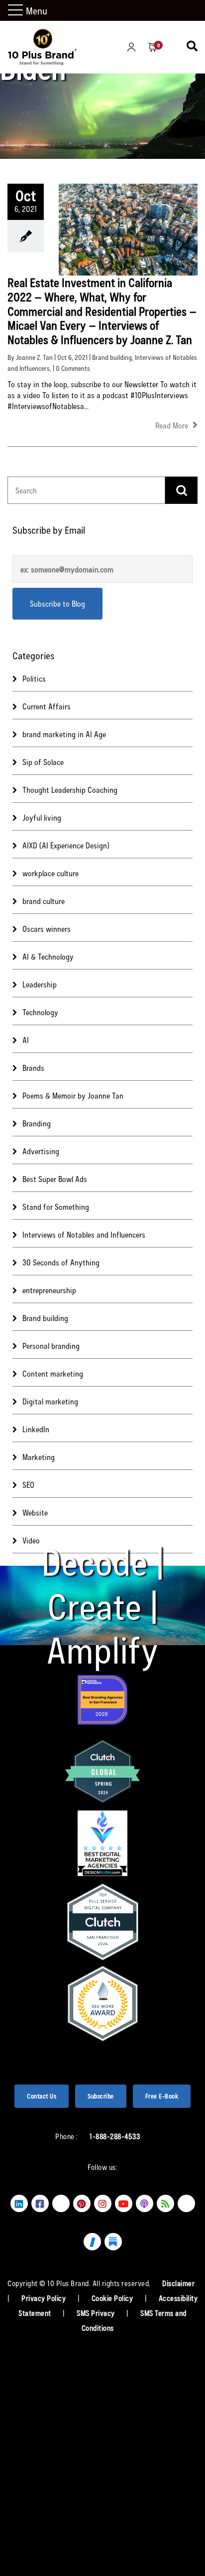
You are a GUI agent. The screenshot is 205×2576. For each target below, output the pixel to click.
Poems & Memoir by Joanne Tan (73, 1095)
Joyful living (42, 817)
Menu (37, 10)
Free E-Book (162, 2096)
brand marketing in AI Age (64, 734)
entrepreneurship (49, 1290)
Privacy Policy (45, 2298)
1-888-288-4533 (115, 2136)
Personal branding (51, 1346)
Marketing (39, 1457)
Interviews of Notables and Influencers (84, 1234)
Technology (40, 1012)
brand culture (44, 901)
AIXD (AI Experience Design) (66, 845)
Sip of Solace (43, 762)
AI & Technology (48, 956)
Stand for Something (56, 1207)
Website (35, 1512)
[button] (17, 11)
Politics (34, 678)
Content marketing (53, 1373)
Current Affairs (47, 706)
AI (26, 1040)
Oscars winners (47, 929)
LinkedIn (36, 1429)
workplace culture (51, 873)
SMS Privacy (97, 2313)
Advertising (41, 1151)
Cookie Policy (113, 2298)
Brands (33, 1068)
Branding (37, 1123)
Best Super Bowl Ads (55, 1179)
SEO (28, 1485)
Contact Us (42, 2096)
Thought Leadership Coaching (70, 790)
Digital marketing (50, 1401)
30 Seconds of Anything (61, 1262)
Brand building (112, 357)
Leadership (40, 984)
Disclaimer (178, 2283)
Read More (173, 425)
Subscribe (101, 2096)
